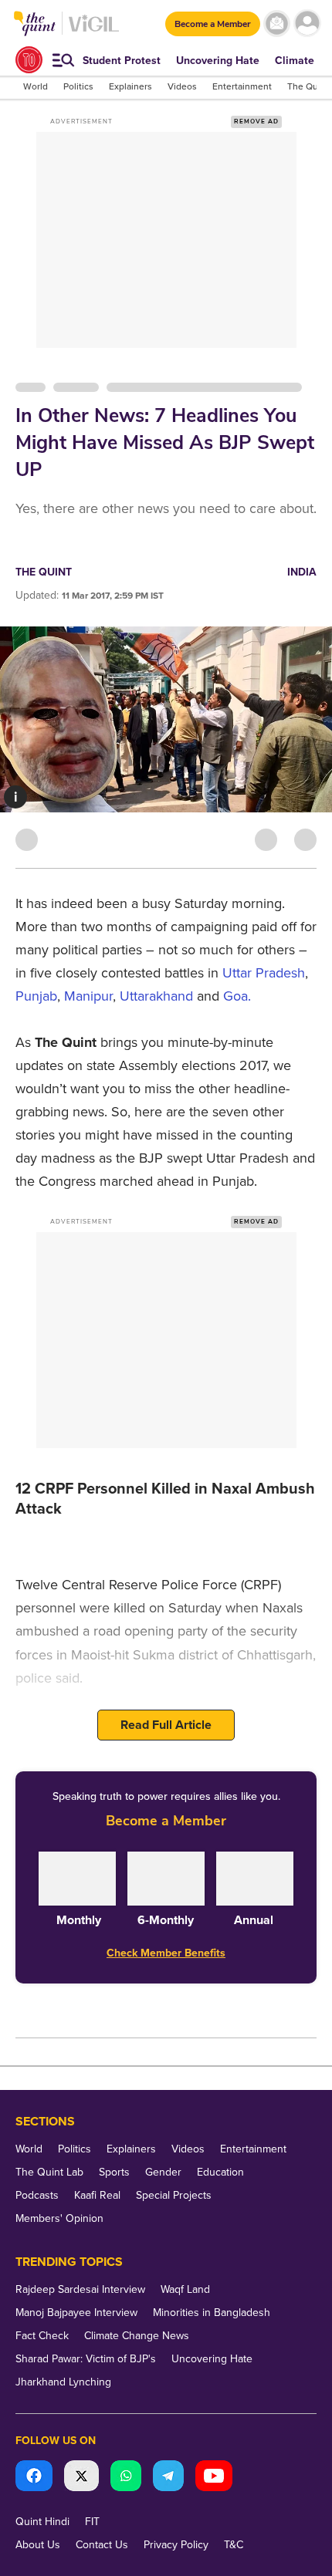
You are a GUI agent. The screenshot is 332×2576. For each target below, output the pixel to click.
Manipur (88, 996)
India (302, 572)
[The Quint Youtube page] (214, 2478)
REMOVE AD (256, 122)
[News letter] (277, 24)
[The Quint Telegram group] (168, 2478)
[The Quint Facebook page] (34, 2478)
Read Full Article (166, 1725)
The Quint (44, 572)
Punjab (36, 996)
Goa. (237, 996)
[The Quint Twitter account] (81, 2478)
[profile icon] (307, 24)
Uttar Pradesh (264, 973)
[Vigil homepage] (94, 31)
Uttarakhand (156, 996)
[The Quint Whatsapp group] (126, 2478)
